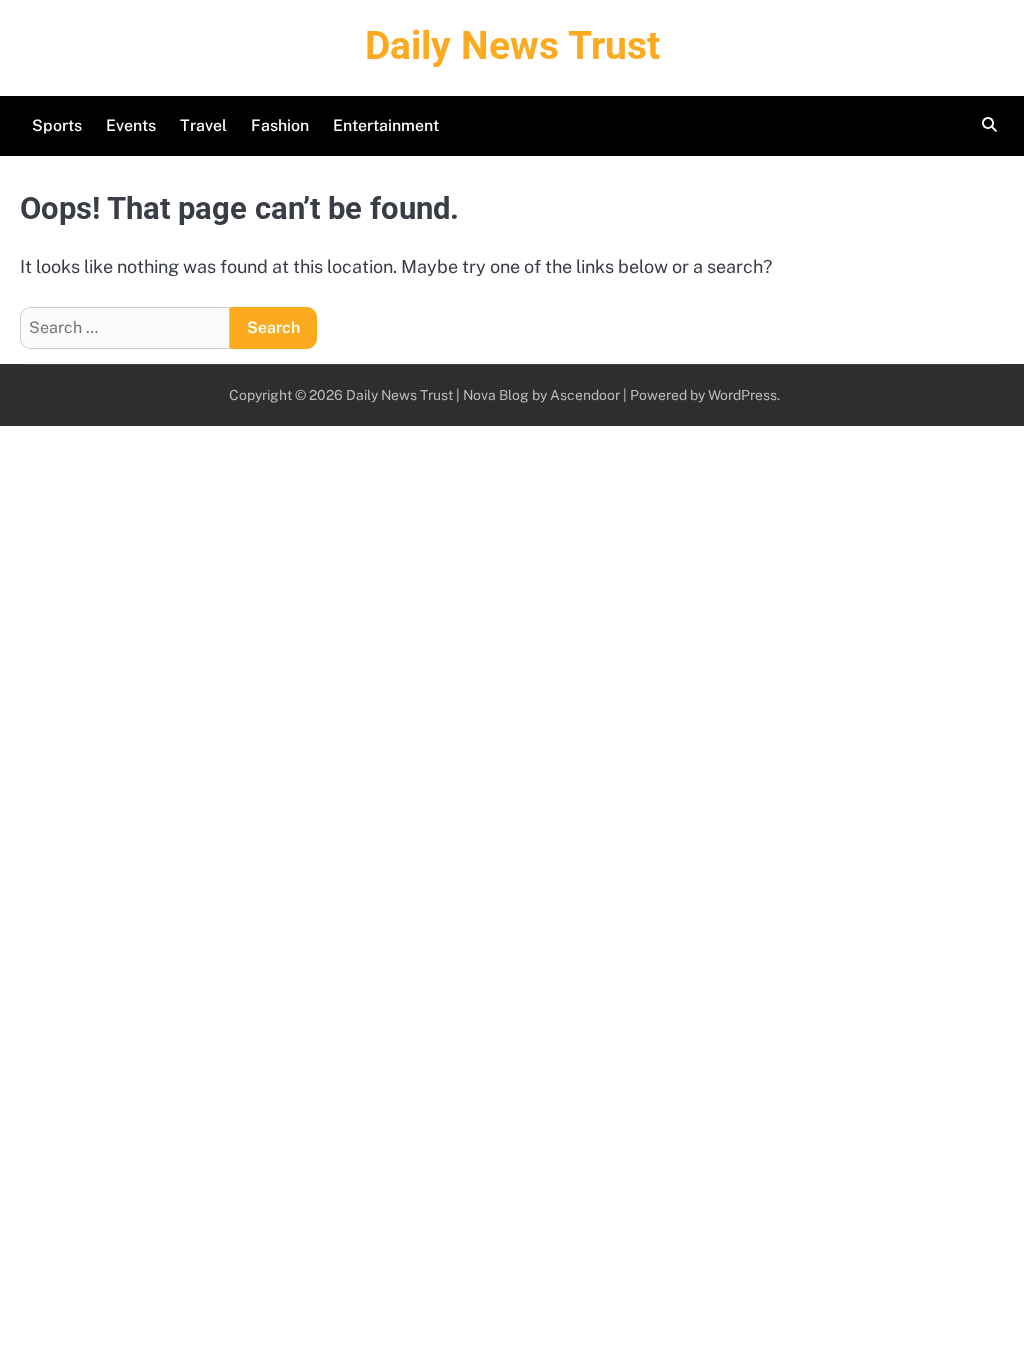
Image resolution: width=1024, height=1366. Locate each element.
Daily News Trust (512, 46)
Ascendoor (585, 395)
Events (131, 125)
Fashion (280, 125)
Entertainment (386, 125)
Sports (57, 125)
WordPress (742, 395)
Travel (203, 125)
